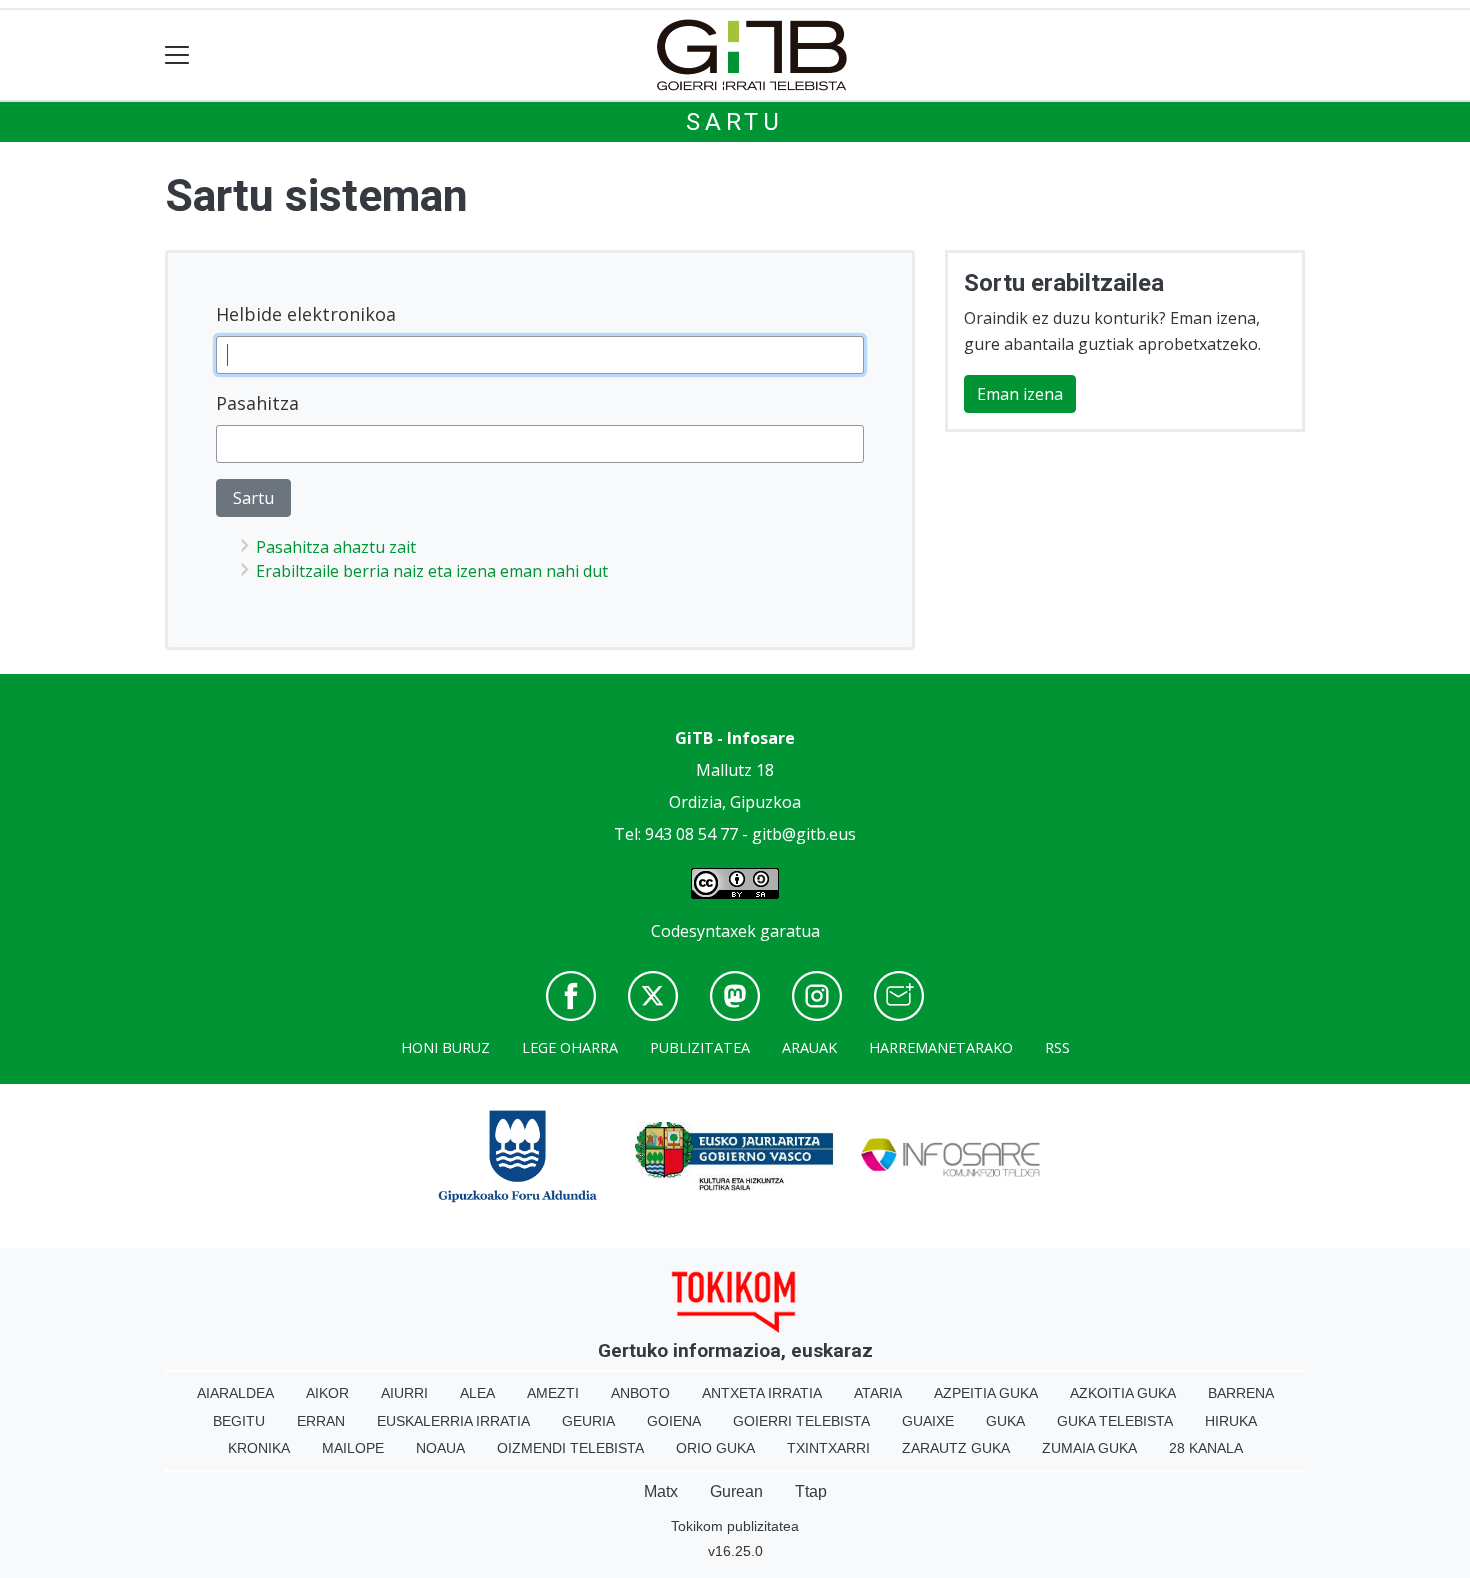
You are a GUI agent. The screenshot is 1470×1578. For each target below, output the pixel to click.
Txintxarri (828, 1448)
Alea (477, 1393)
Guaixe (928, 1421)
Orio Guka (715, 1448)
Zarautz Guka (956, 1448)
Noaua (440, 1448)
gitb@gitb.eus (804, 834)
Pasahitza (257, 403)
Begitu (239, 1421)
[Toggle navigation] (177, 55)
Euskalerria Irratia (453, 1421)
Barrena (1241, 1393)
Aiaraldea (235, 1393)
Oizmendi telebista (570, 1448)
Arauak (809, 1047)
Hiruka (1231, 1421)
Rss (1057, 1047)
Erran (321, 1421)
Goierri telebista (801, 1421)
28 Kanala (1206, 1448)
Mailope (353, 1448)
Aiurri (404, 1393)
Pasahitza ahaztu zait (336, 547)
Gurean (736, 1491)
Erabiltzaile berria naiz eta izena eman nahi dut (432, 571)
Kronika (259, 1448)
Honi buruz (445, 1047)
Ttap (811, 1491)
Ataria (878, 1393)
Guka (1005, 1421)
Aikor (327, 1393)
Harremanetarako (941, 1047)
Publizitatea (700, 1047)
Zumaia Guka (1089, 1448)
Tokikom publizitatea (735, 1526)
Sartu (735, 122)
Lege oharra (570, 1047)
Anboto (640, 1393)
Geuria (588, 1421)
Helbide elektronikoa (306, 314)
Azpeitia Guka (986, 1393)
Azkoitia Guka (1123, 1393)
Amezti (553, 1393)
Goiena (674, 1421)
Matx (661, 1491)
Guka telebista (1115, 1421)
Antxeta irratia (762, 1393)
